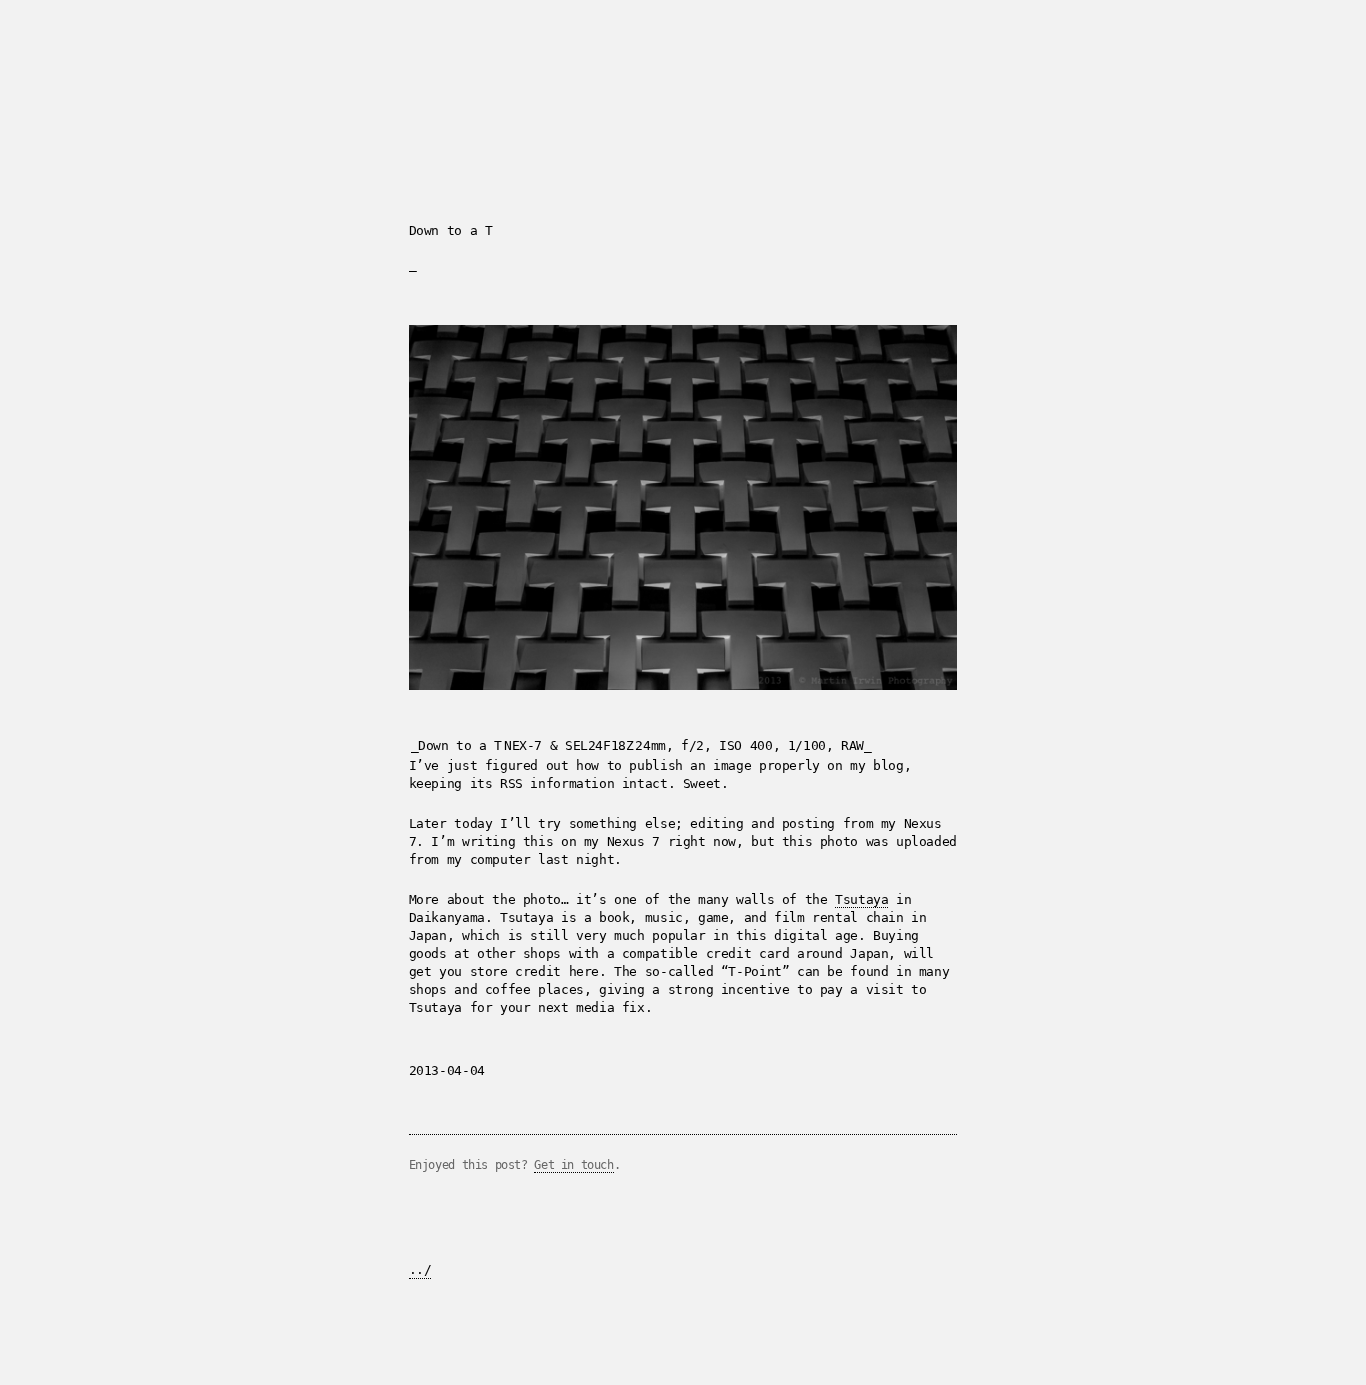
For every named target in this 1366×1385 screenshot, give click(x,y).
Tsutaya (861, 899)
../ (420, 1269)
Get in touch (573, 1165)
